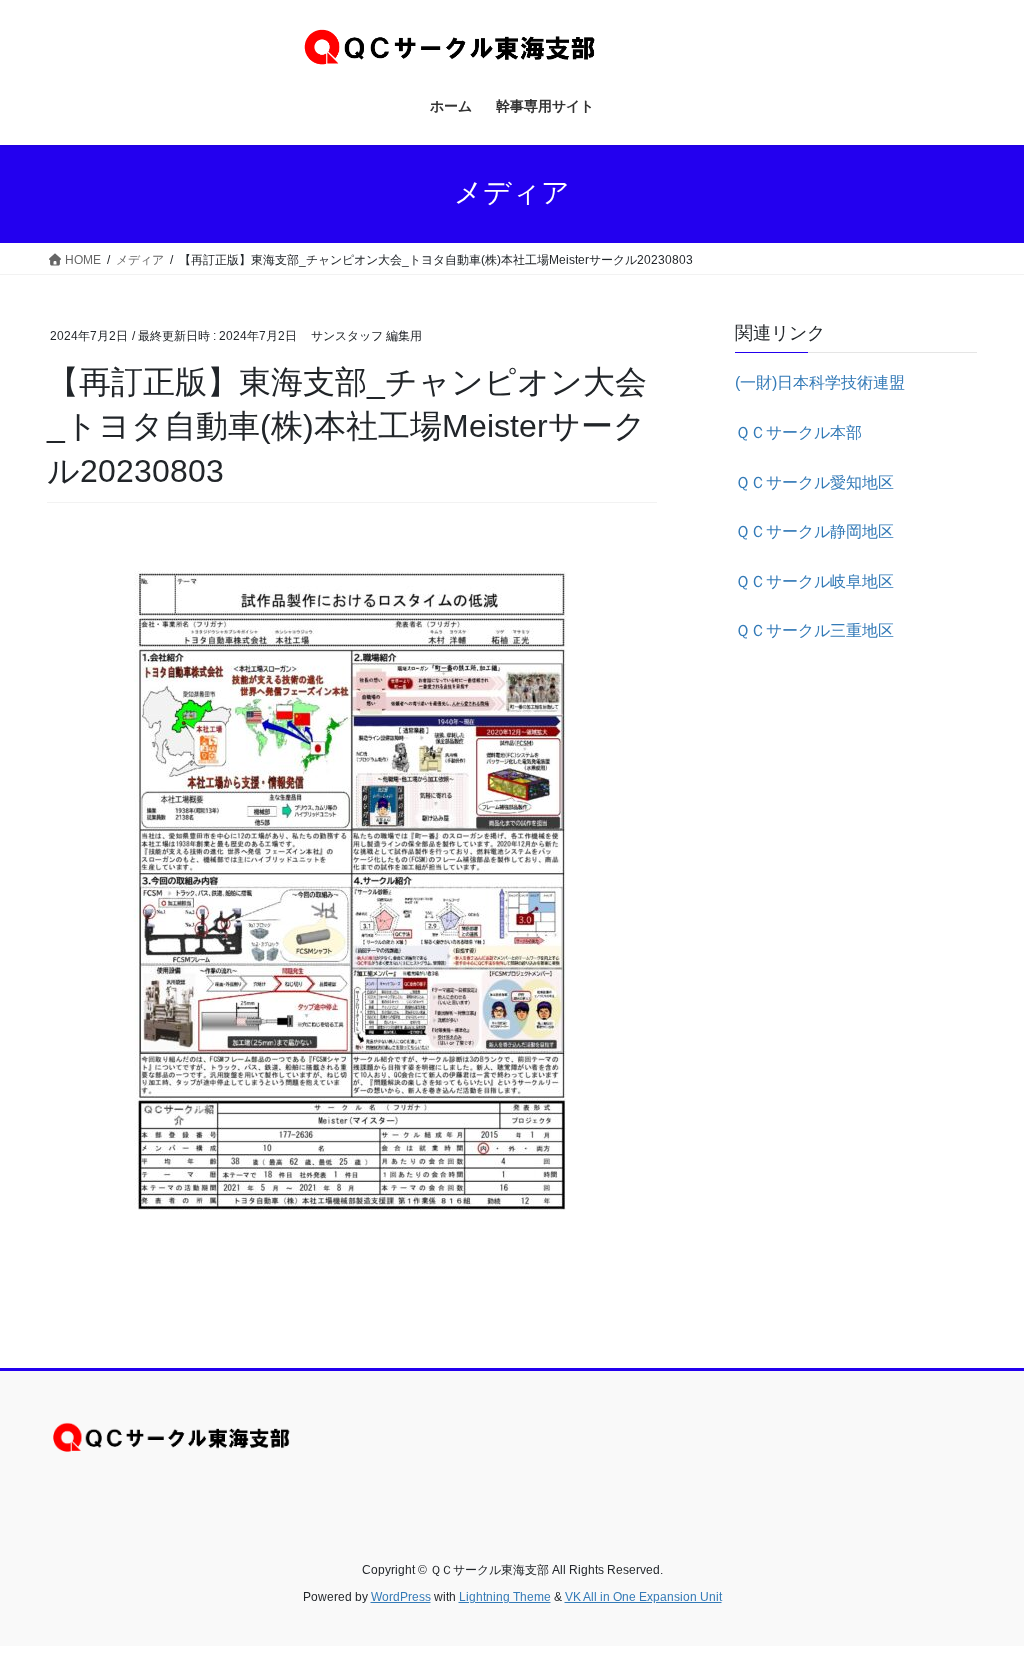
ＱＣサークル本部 (798, 432)
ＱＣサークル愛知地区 (814, 482)
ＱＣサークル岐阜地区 (814, 581)
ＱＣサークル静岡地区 (814, 531)
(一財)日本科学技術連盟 (820, 382)
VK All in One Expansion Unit (643, 1597)
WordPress (401, 1597)
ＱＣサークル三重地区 (814, 630)
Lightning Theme (505, 1597)
